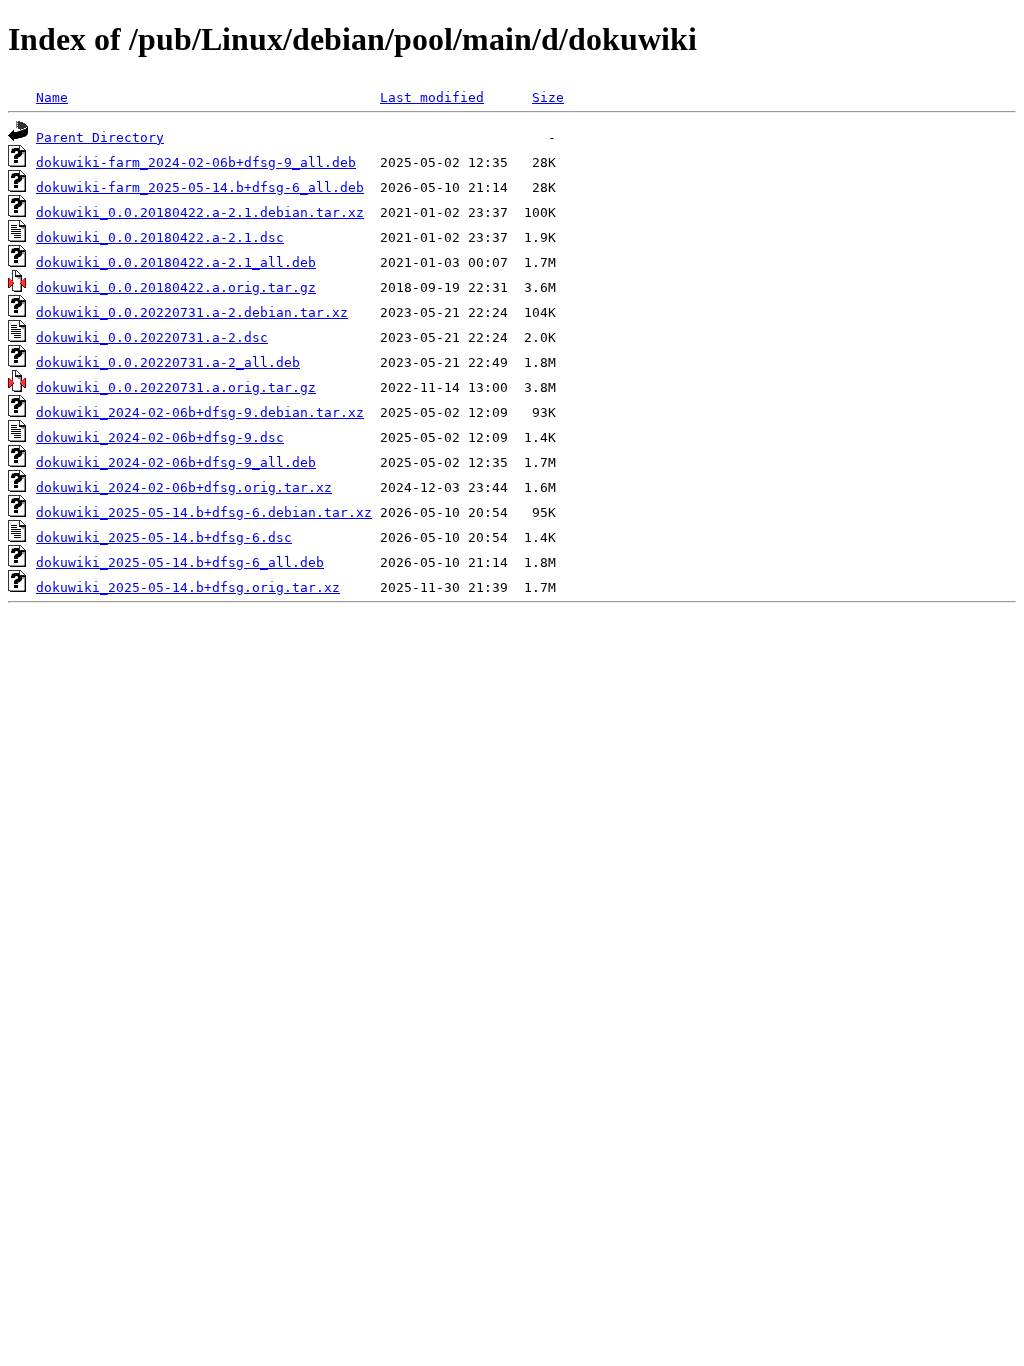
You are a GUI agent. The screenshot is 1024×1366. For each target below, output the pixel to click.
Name (52, 97)
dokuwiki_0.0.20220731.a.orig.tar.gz (176, 387)
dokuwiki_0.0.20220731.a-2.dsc (152, 337)
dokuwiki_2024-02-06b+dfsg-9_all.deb (176, 462)
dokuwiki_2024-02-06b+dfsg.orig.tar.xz (184, 487)
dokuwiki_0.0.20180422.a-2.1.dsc (160, 237)
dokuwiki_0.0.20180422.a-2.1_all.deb (176, 262)
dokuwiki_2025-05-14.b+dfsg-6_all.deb (180, 562)
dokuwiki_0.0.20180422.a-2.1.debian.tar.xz (200, 212)
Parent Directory (100, 137)
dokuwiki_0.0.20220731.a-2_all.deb (168, 362)
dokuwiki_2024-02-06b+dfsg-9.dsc (160, 437)
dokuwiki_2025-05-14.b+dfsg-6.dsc (164, 537)
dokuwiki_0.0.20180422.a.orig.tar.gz (176, 287)
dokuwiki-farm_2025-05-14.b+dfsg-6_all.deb (200, 187)
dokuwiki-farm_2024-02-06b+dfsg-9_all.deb (196, 162)
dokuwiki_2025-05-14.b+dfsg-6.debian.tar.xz (204, 512)
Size (548, 97)
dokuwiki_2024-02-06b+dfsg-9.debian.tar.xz (200, 412)
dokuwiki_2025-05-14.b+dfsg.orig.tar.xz (188, 587)
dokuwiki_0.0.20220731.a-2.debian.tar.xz (192, 312)
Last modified (432, 97)
